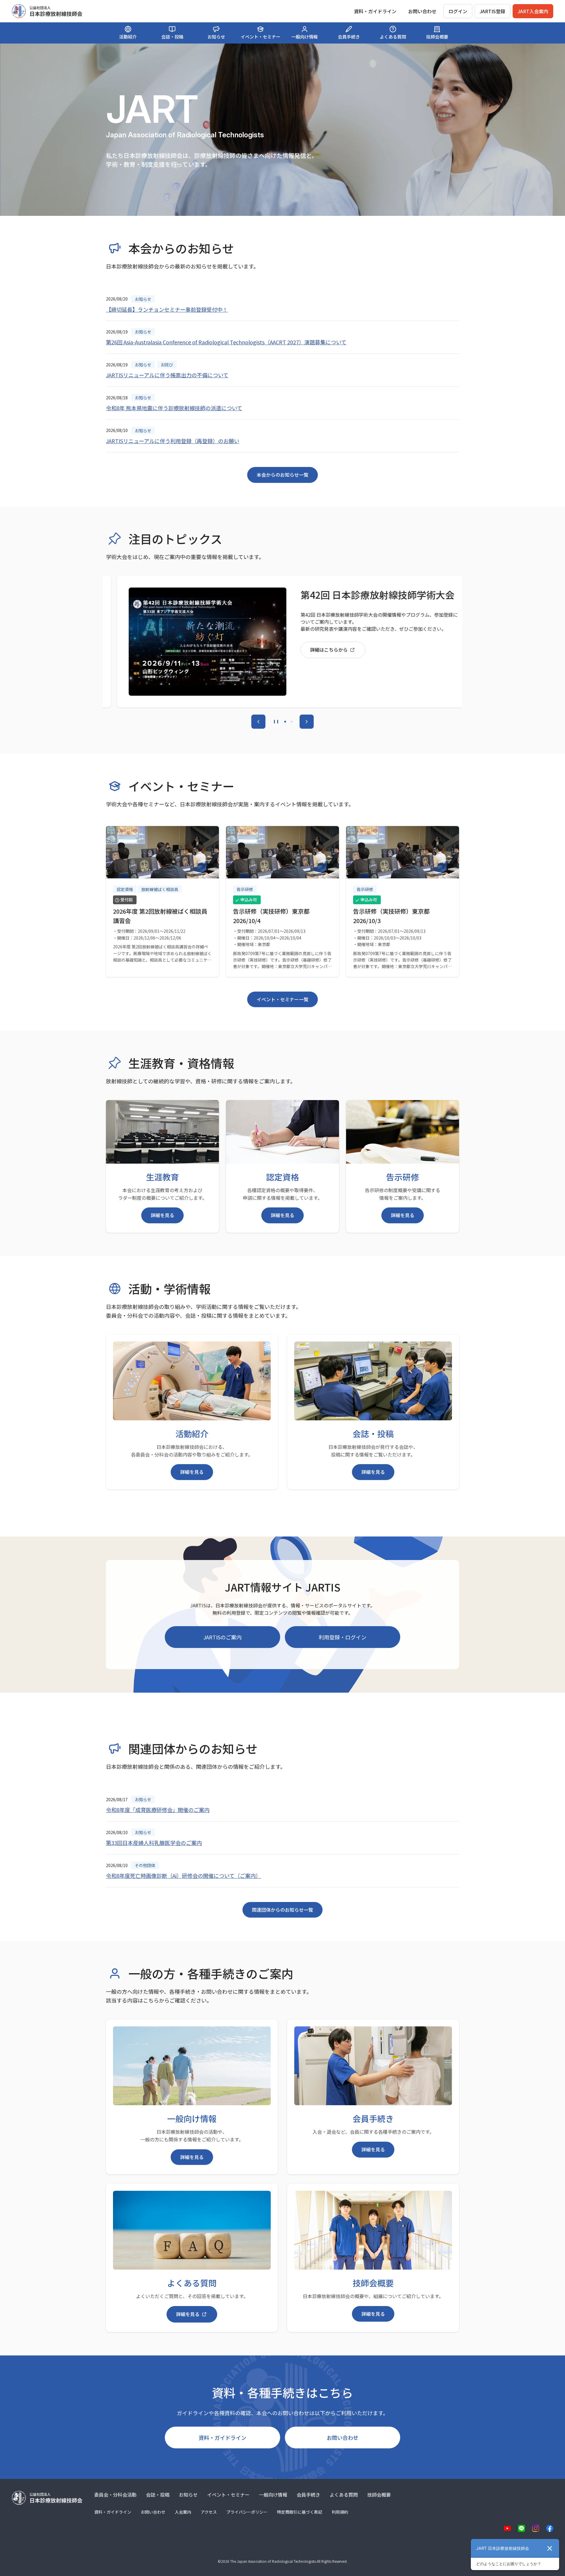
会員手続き (308, 2495)
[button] (285, 722)
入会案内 (183, 2512)
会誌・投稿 (158, 2495)
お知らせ (188, 2495)
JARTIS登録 (492, 11)
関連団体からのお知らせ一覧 (282, 1910)
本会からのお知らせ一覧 (282, 475)
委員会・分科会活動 (115, 2495)
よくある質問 (344, 2495)
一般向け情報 (273, 2495)
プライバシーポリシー (247, 2512)
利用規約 (340, 2512)
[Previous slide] (258, 722)
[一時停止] (276, 722)
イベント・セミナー (228, 2495)
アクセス (209, 2512)
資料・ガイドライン (222, 2437)
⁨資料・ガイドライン (375, 11)
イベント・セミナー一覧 (282, 999)
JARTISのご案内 (222, 1637)
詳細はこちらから (318, 650)
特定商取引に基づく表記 (300, 2512)
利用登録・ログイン (343, 1637)
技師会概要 (379, 2495)
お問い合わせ (422, 11)
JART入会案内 (533, 11)
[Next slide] (307, 722)
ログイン (458, 11)
